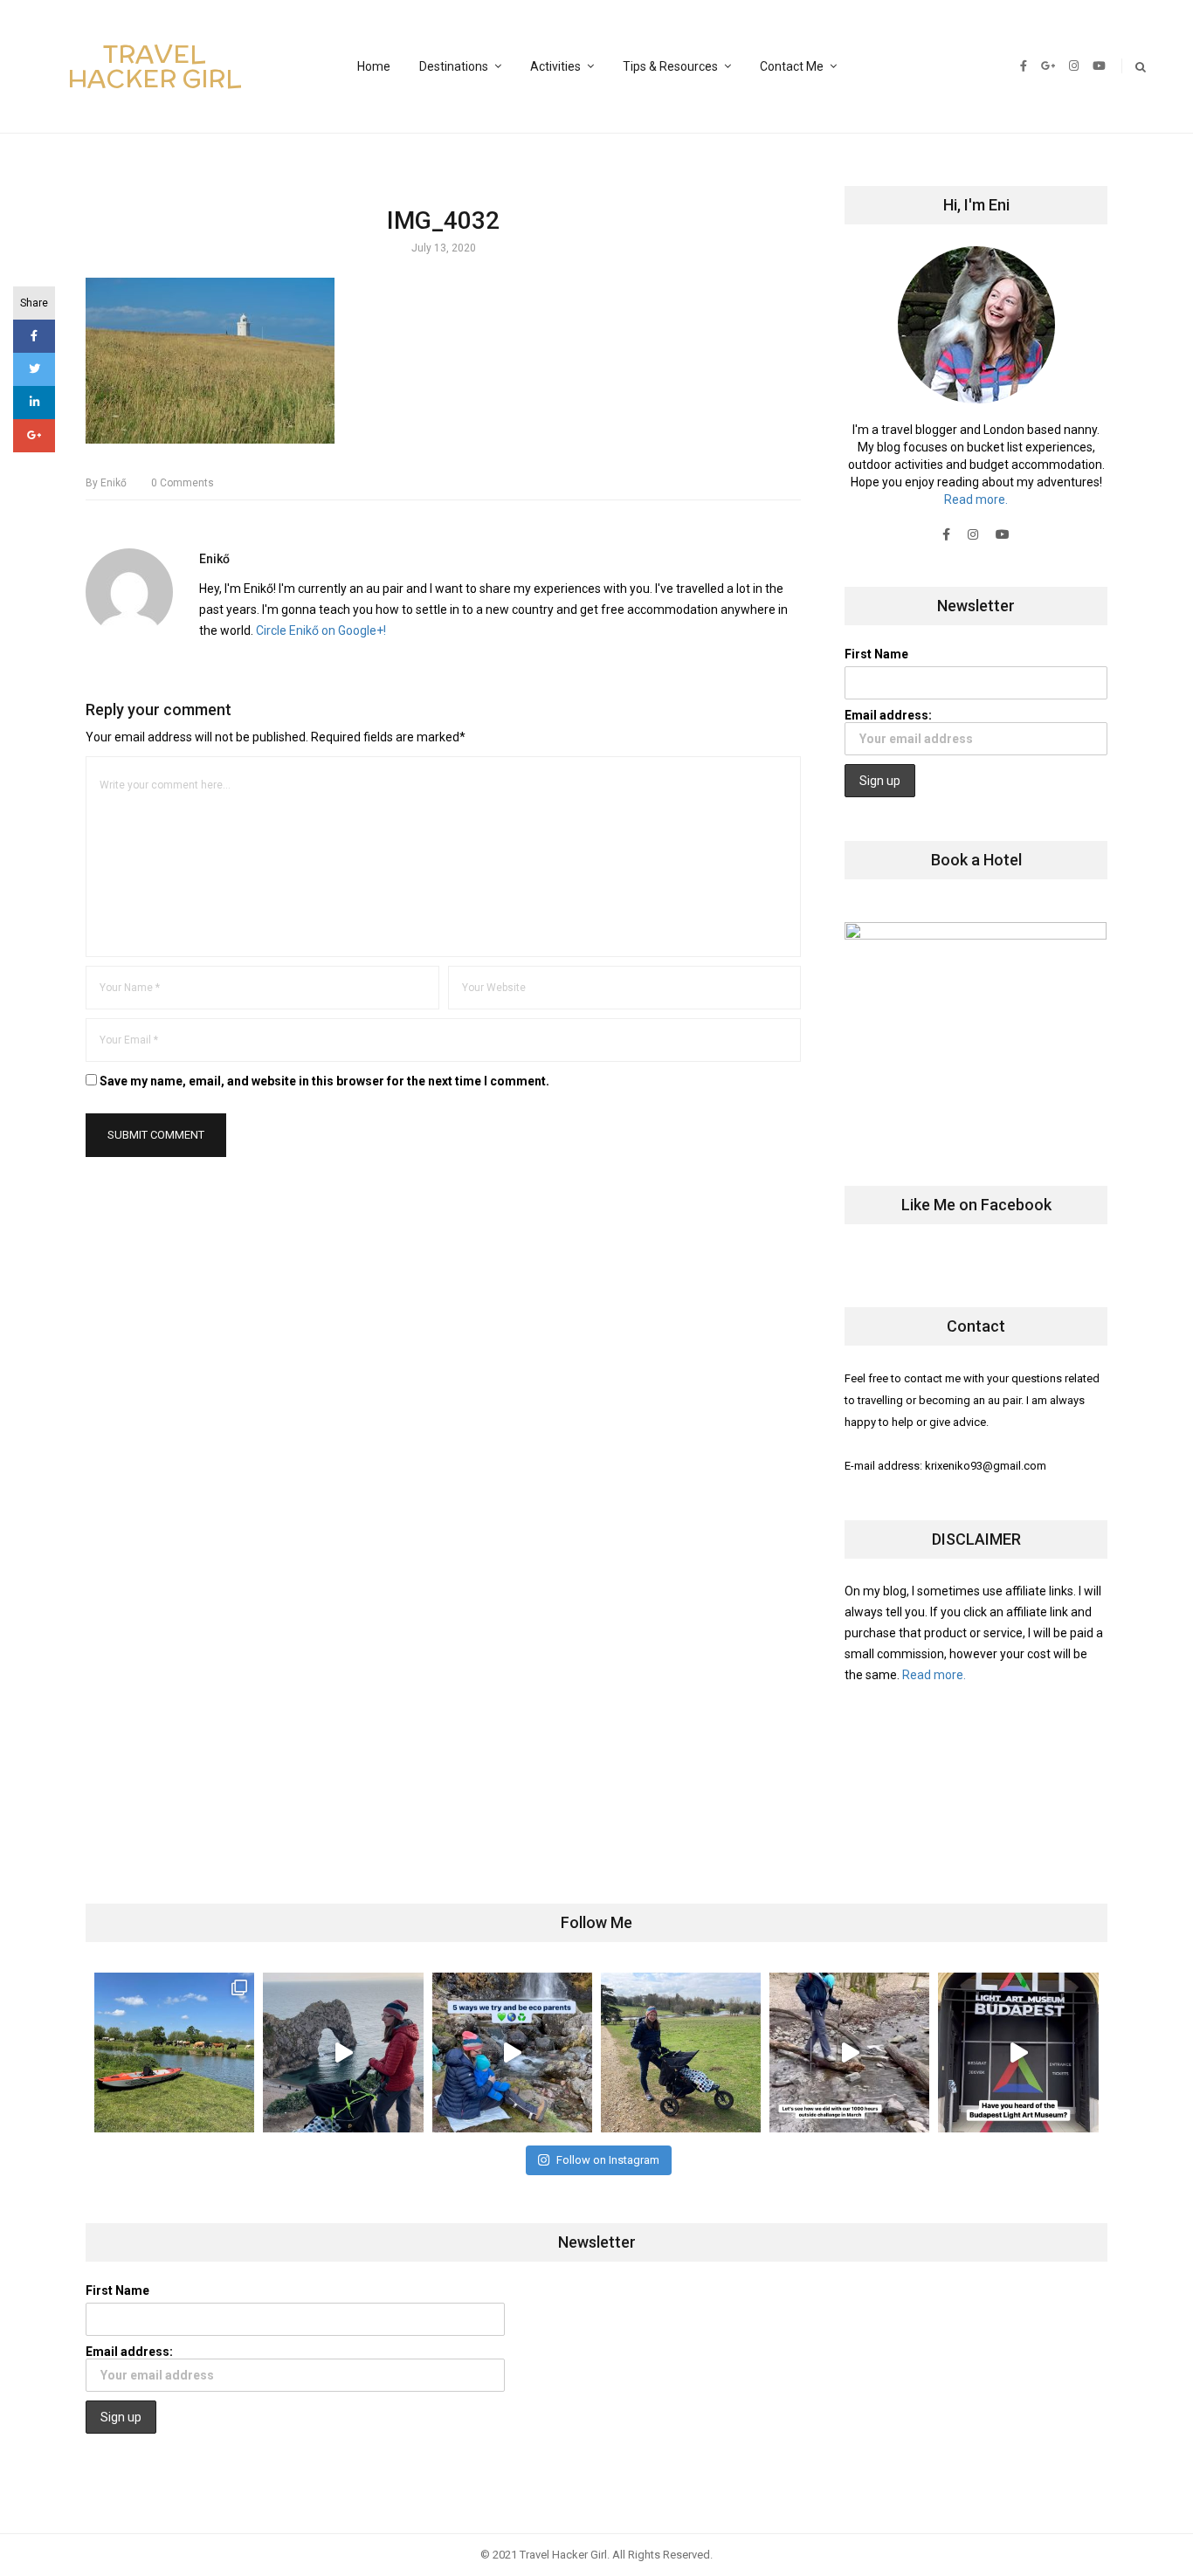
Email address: (888, 715)
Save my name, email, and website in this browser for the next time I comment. (324, 1081)
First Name (876, 654)
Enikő (106, 483)
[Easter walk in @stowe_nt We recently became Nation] (681, 2053)
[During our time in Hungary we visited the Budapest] (1018, 2053)
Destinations (454, 66)
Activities (555, 66)
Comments (183, 483)
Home (374, 66)
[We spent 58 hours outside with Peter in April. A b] (343, 2053)
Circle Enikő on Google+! (321, 630)
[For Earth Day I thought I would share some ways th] (512, 2053)
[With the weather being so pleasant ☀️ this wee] (174, 2053)
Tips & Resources (670, 66)
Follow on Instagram (608, 2160)
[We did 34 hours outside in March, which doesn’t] (849, 2053)
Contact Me (792, 66)
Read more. (976, 499)
